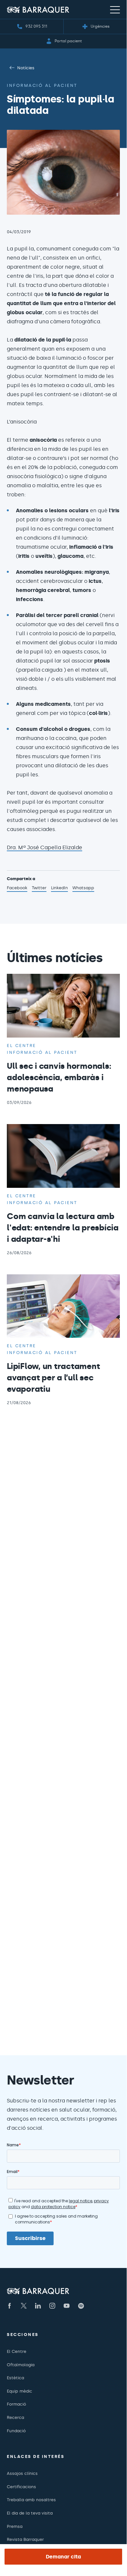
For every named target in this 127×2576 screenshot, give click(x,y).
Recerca (15, 2417)
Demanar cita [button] (63, 2557)
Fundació (16, 2431)
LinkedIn (59, 889)
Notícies (26, 68)
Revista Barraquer (25, 2539)
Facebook (17, 889)
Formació (16, 2404)
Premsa (15, 2526)
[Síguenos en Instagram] (52, 2306)
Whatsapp (83, 889)
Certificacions (21, 2487)
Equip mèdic (19, 2391)
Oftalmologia (21, 2365)
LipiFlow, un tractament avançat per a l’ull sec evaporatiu (53, 1378)
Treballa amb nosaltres (31, 2500)
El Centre (17, 2351)
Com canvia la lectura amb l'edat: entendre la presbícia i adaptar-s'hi (63, 1228)
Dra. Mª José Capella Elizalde (44, 847)
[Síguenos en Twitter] (24, 2306)
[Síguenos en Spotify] (81, 2306)
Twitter (39, 889)
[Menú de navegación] (115, 9)
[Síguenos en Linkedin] (38, 2306)
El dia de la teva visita (30, 2513)
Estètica (15, 2378)
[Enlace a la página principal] (38, 10)
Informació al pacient (42, 85)
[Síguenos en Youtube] (67, 2306)
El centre (21, 1046)
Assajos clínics (22, 2473)
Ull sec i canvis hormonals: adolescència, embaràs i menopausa (59, 1077)
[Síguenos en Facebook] (9, 2306)
